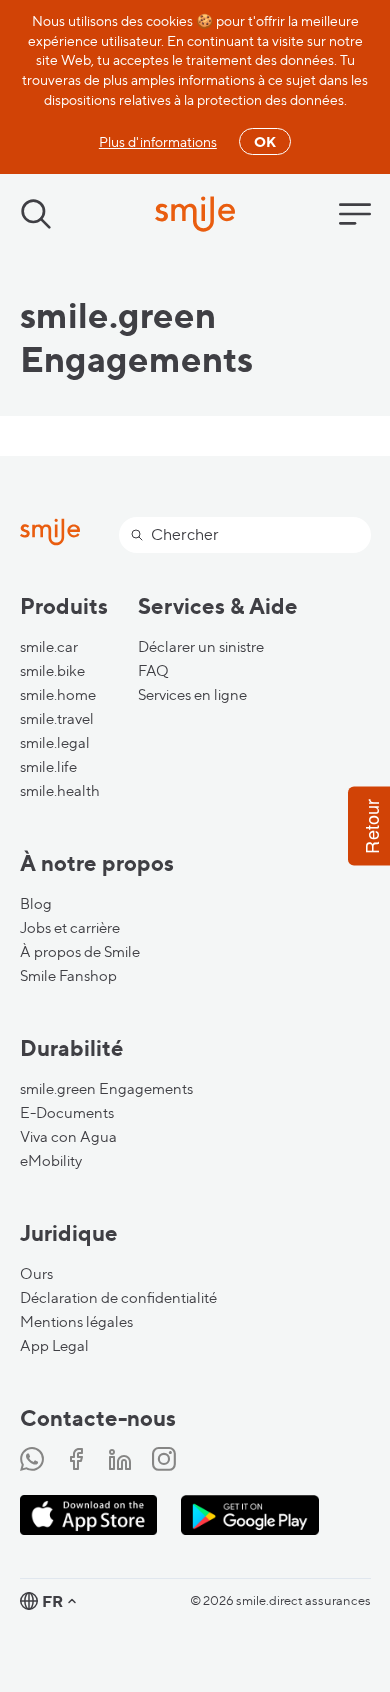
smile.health (60, 791)
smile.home (58, 695)
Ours (36, 1274)
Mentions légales (76, 1322)
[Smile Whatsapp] (32, 1461)
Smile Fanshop (68, 976)
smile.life (48, 767)
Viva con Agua (68, 1137)
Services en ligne (192, 695)
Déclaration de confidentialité (118, 1298)
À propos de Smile (80, 952)
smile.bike (52, 671)
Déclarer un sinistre (201, 647)
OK (265, 141)
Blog (36, 904)
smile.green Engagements (106, 1089)
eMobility (51, 1161)
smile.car (49, 647)
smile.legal (55, 743)
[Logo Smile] (195, 216)
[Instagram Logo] (164, 1461)
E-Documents (67, 1113)
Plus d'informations (158, 141)
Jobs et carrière (70, 928)
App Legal (54, 1346)
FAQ (153, 671)
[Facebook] (76, 1461)
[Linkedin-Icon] (120, 1461)
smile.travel (57, 719)
